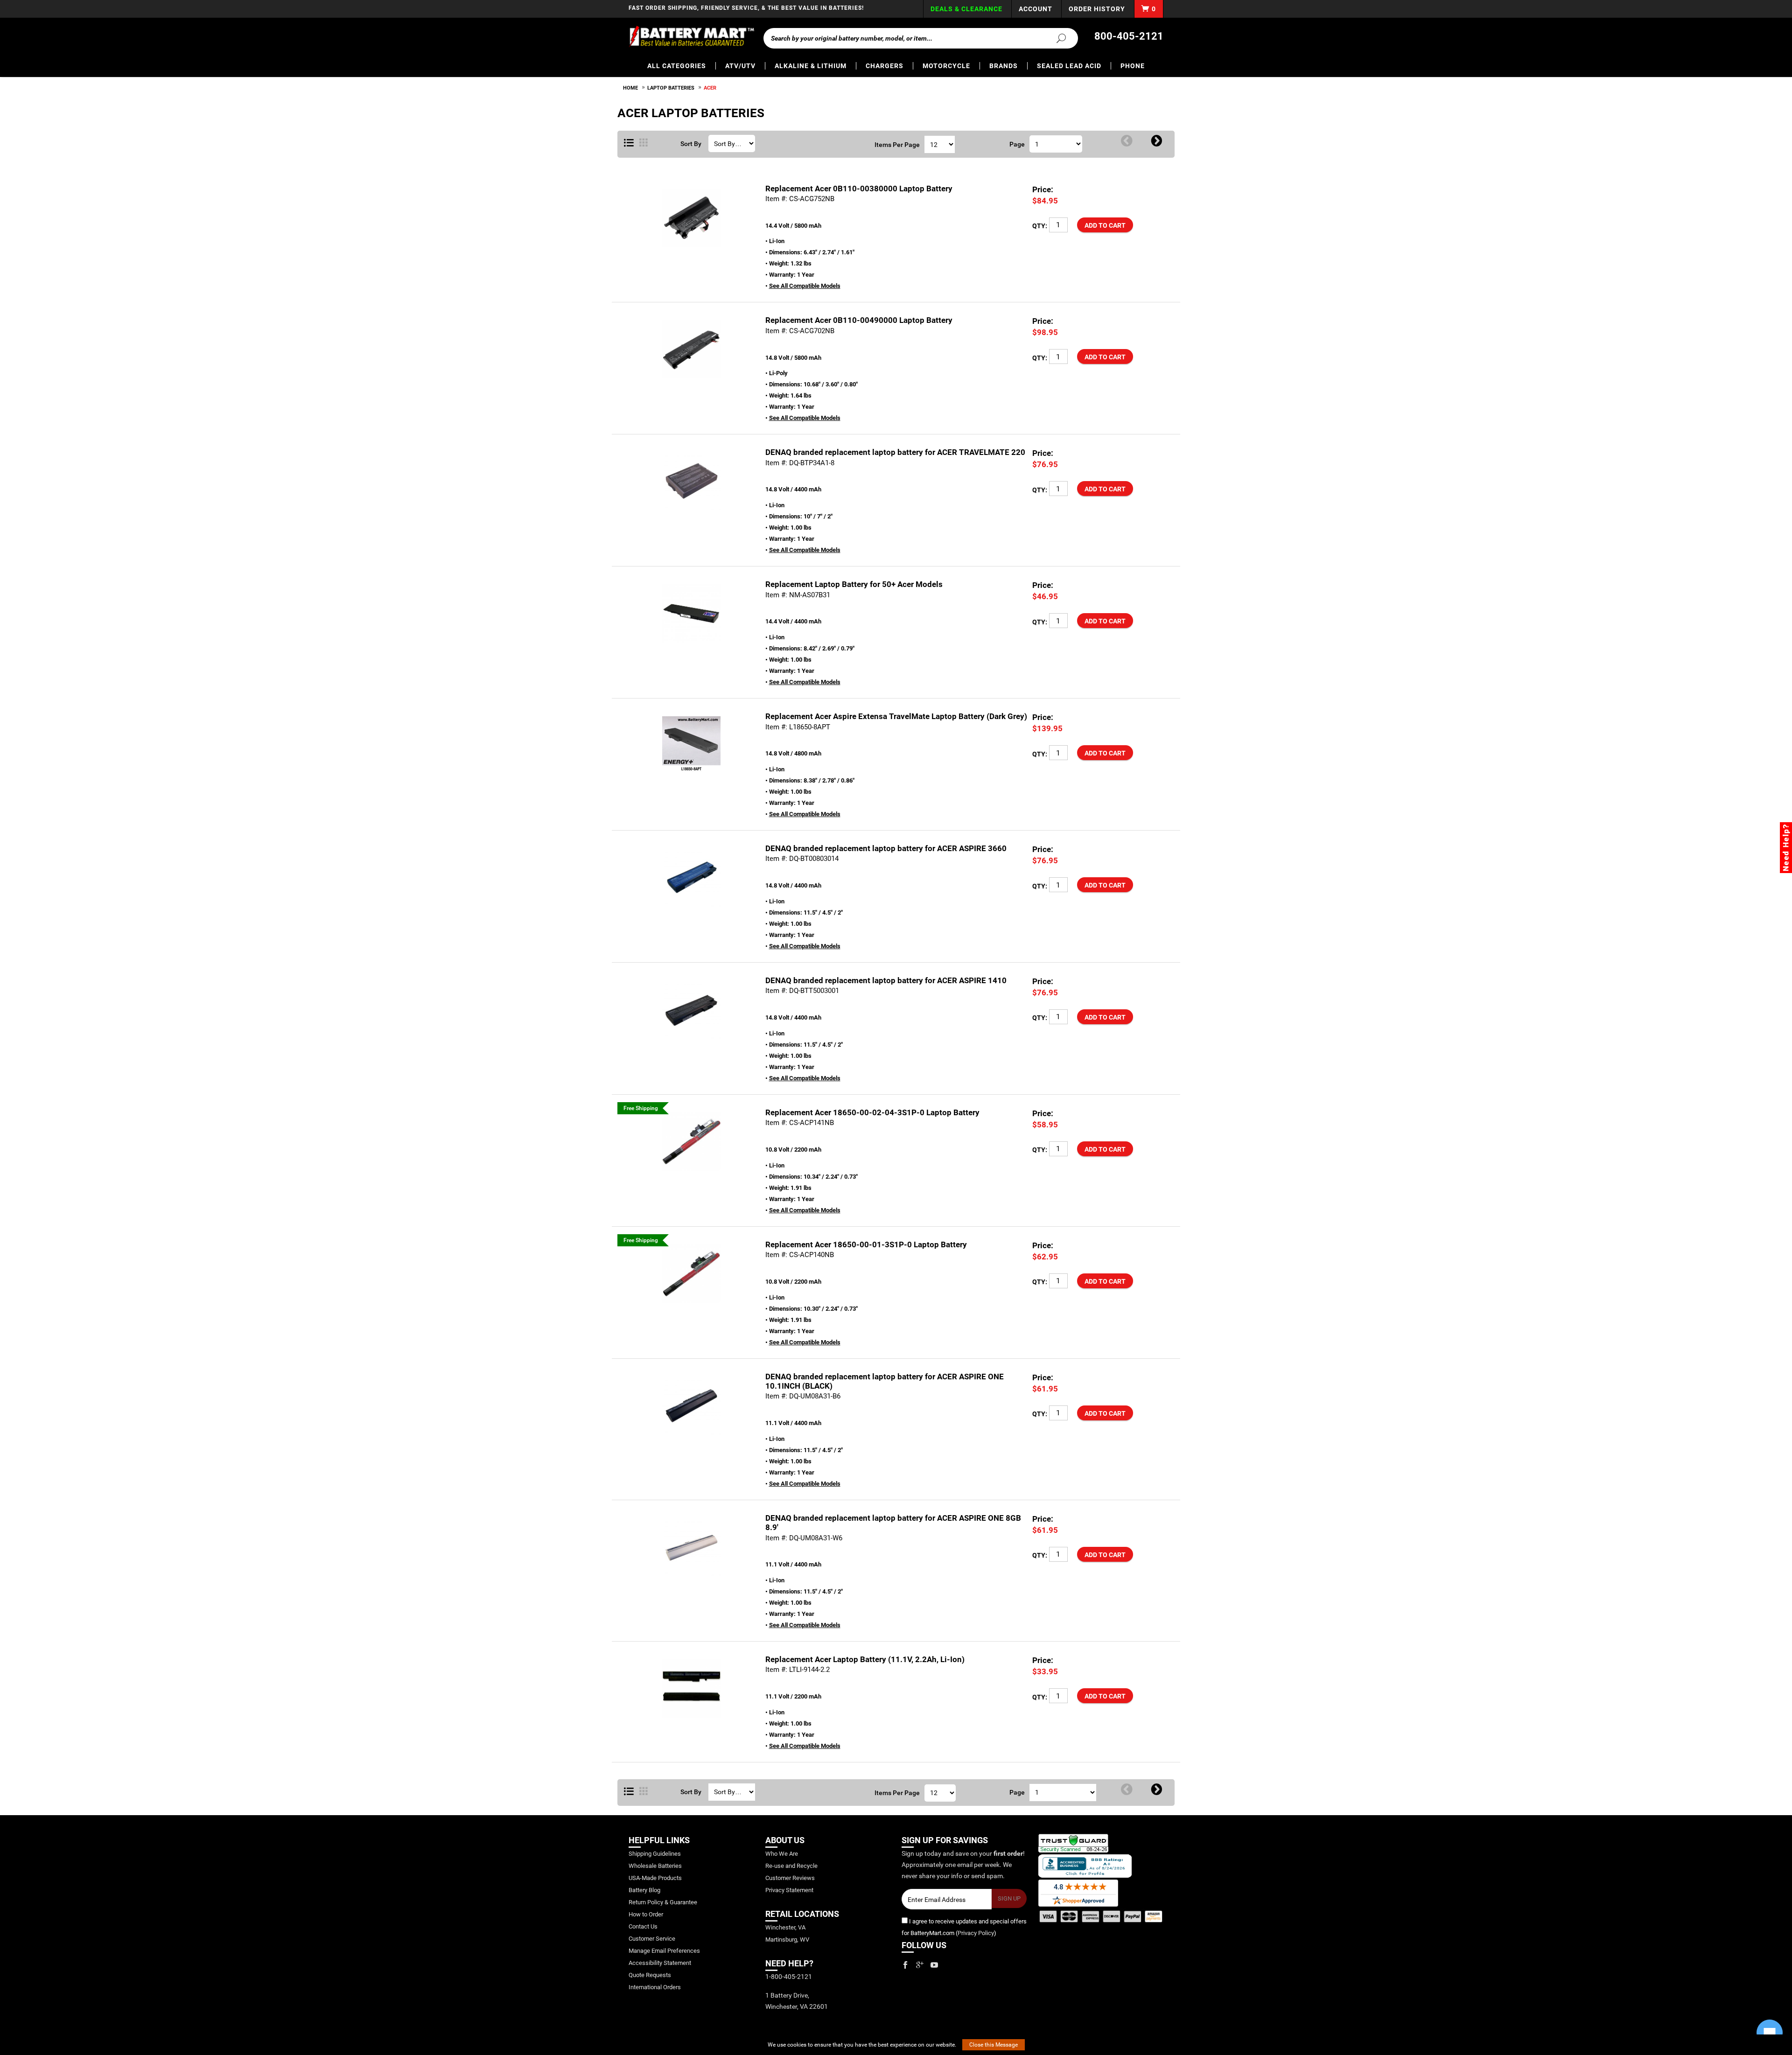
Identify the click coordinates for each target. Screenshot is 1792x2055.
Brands (1004, 66)
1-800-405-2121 (789, 1977)
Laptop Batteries (671, 88)
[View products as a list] (629, 1792)
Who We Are (782, 1854)
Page (1017, 144)
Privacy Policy (976, 1933)
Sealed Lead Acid (1069, 66)
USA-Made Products (655, 1878)
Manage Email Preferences (664, 1951)
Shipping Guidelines (655, 1854)
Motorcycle (946, 66)
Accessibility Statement (660, 1963)
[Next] (1157, 141)
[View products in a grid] (644, 143)
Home (630, 88)
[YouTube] (934, 1965)
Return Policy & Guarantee (663, 1902)
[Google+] (920, 1965)
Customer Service (652, 1939)
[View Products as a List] (629, 143)
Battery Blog (644, 1890)
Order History (1097, 9)
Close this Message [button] (994, 2045)
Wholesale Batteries (655, 1866)
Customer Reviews (790, 1878)
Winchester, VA (785, 1927)
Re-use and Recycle (791, 1866)
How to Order (646, 1914)
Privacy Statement (789, 1890)
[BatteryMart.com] (691, 36)
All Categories (677, 66)
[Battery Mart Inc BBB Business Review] (1085, 1866)
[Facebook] (905, 1965)
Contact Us (643, 1926)
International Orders (655, 1987)
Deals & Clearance (966, 9)
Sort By (691, 144)
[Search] (1056, 38)
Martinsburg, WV (787, 1940)
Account (1036, 9)
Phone (1133, 66)
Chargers (885, 66)
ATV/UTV (740, 66)
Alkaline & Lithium (811, 66)
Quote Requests (650, 1975)
